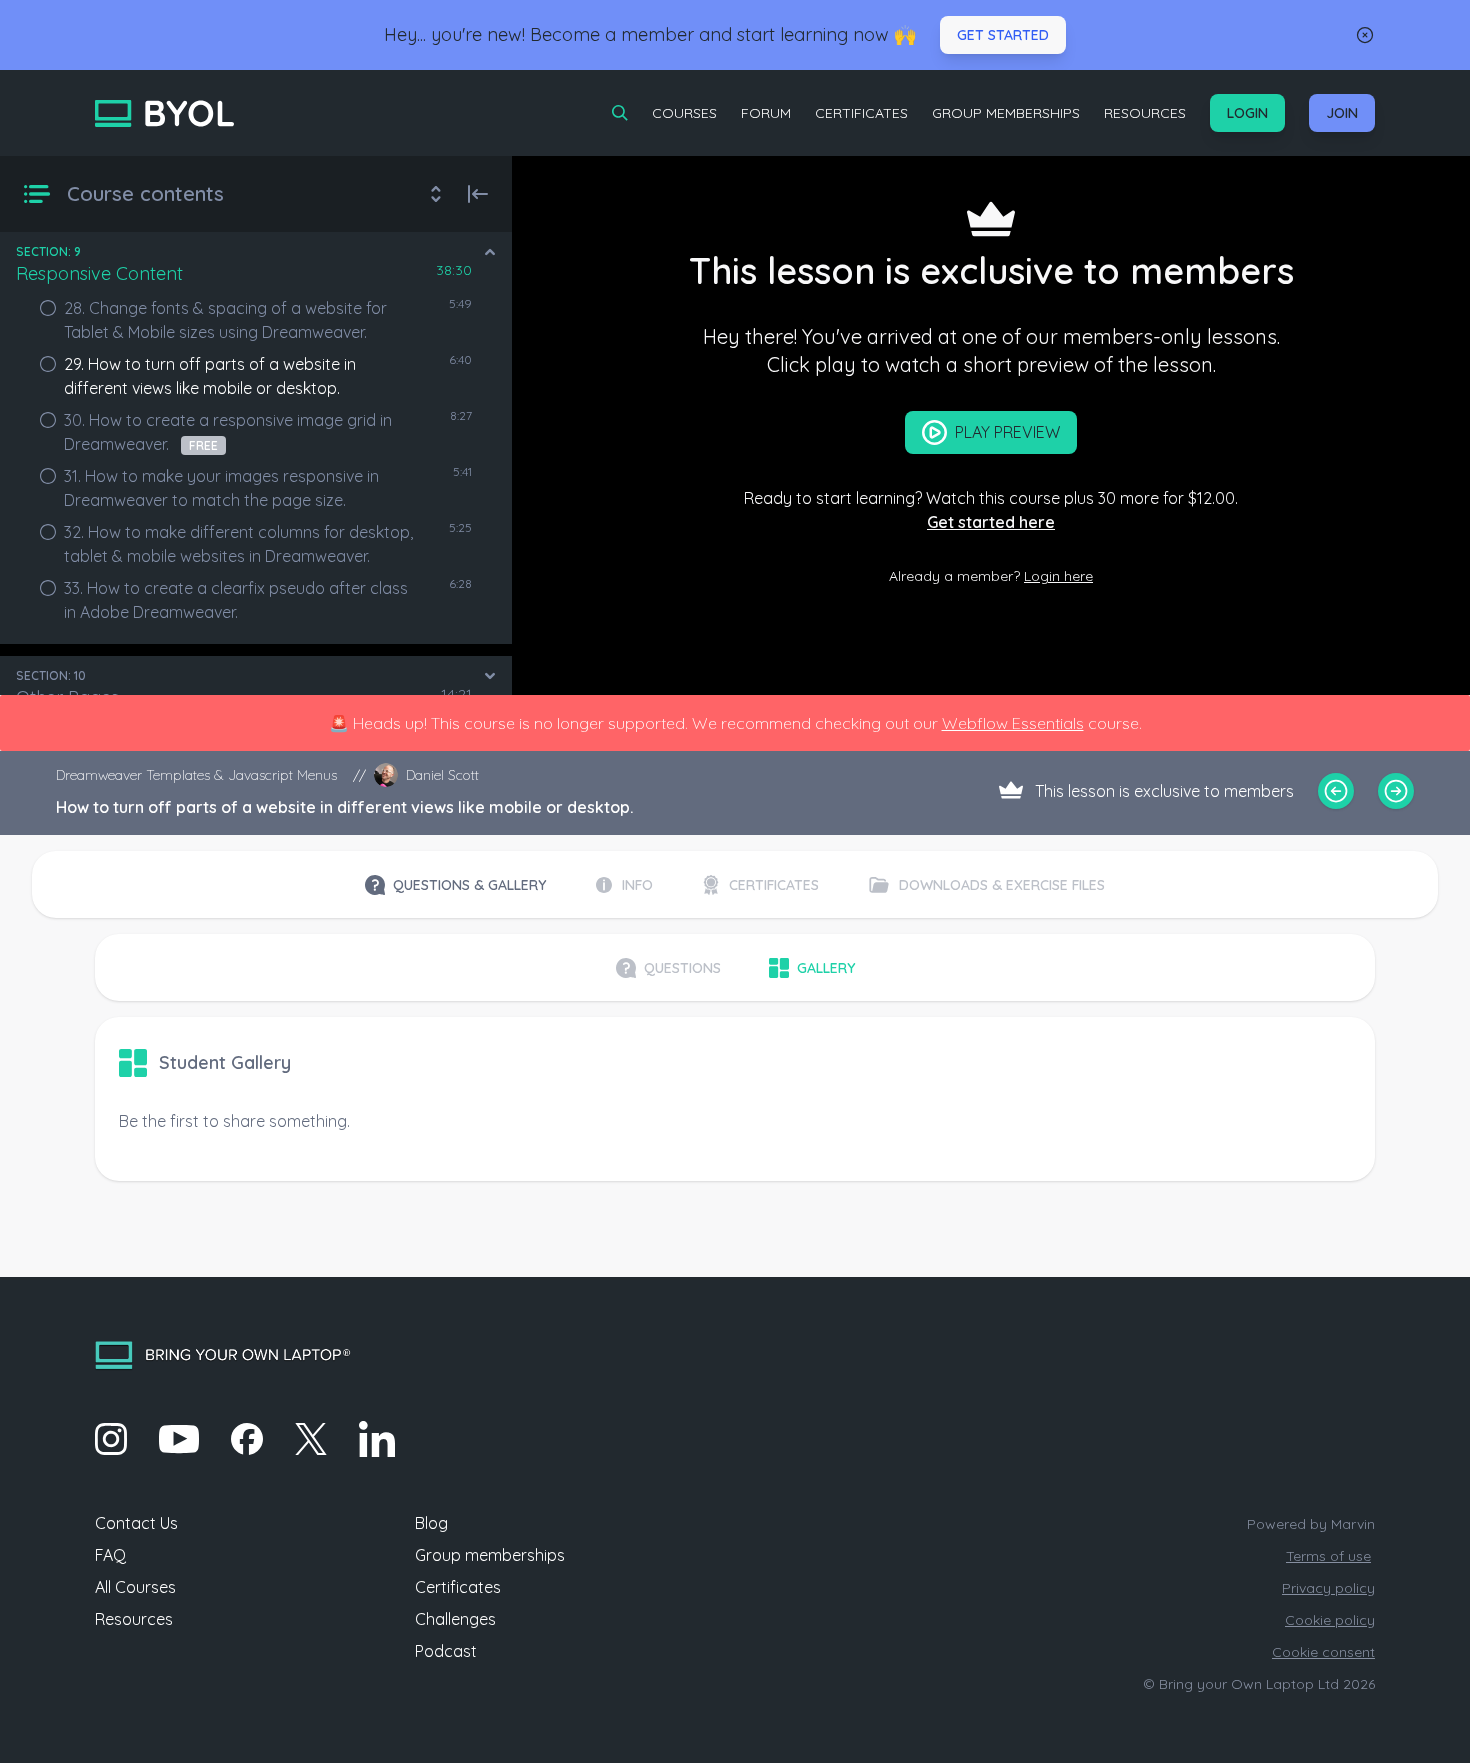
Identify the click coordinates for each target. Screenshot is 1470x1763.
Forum (766, 113)
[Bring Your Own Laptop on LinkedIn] (377, 1439)
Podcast (446, 1651)
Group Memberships (1006, 113)
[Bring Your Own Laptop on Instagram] (111, 1439)
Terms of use (1328, 1556)
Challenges (455, 1619)
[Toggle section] (490, 252)
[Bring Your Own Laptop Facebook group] (247, 1439)
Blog (431, 1523)
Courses (684, 113)
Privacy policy (1328, 1588)
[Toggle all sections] (436, 194)
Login (1247, 113)
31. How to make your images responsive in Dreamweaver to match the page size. (221, 488)
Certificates (861, 113)
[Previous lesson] (1336, 791)
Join (1342, 113)
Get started (1003, 35)
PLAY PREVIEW (1007, 432)
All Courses (135, 1587)
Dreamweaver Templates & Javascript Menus (196, 775)
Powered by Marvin (1311, 1524)
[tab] (455, 885)
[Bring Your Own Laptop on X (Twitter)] (311, 1439)
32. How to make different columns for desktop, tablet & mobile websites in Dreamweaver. (238, 544)
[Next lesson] (1396, 791)
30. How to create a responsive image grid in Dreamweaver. (228, 432)
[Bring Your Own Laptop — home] (164, 113)
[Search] (620, 113)
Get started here (991, 522)
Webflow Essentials (1013, 723)
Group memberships (490, 1555)
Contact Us (136, 1523)
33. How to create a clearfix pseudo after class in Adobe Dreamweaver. (236, 600)
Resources (1145, 113)
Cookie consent (1323, 1652)
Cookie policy (1330, 1620)
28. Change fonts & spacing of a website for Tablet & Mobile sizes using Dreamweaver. (225, 320)
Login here (1058, 576)
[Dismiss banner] (1365, 35)
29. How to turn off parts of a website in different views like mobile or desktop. (210, 376)
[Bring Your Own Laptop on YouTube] (179, 1439)
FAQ (110, 1555)
